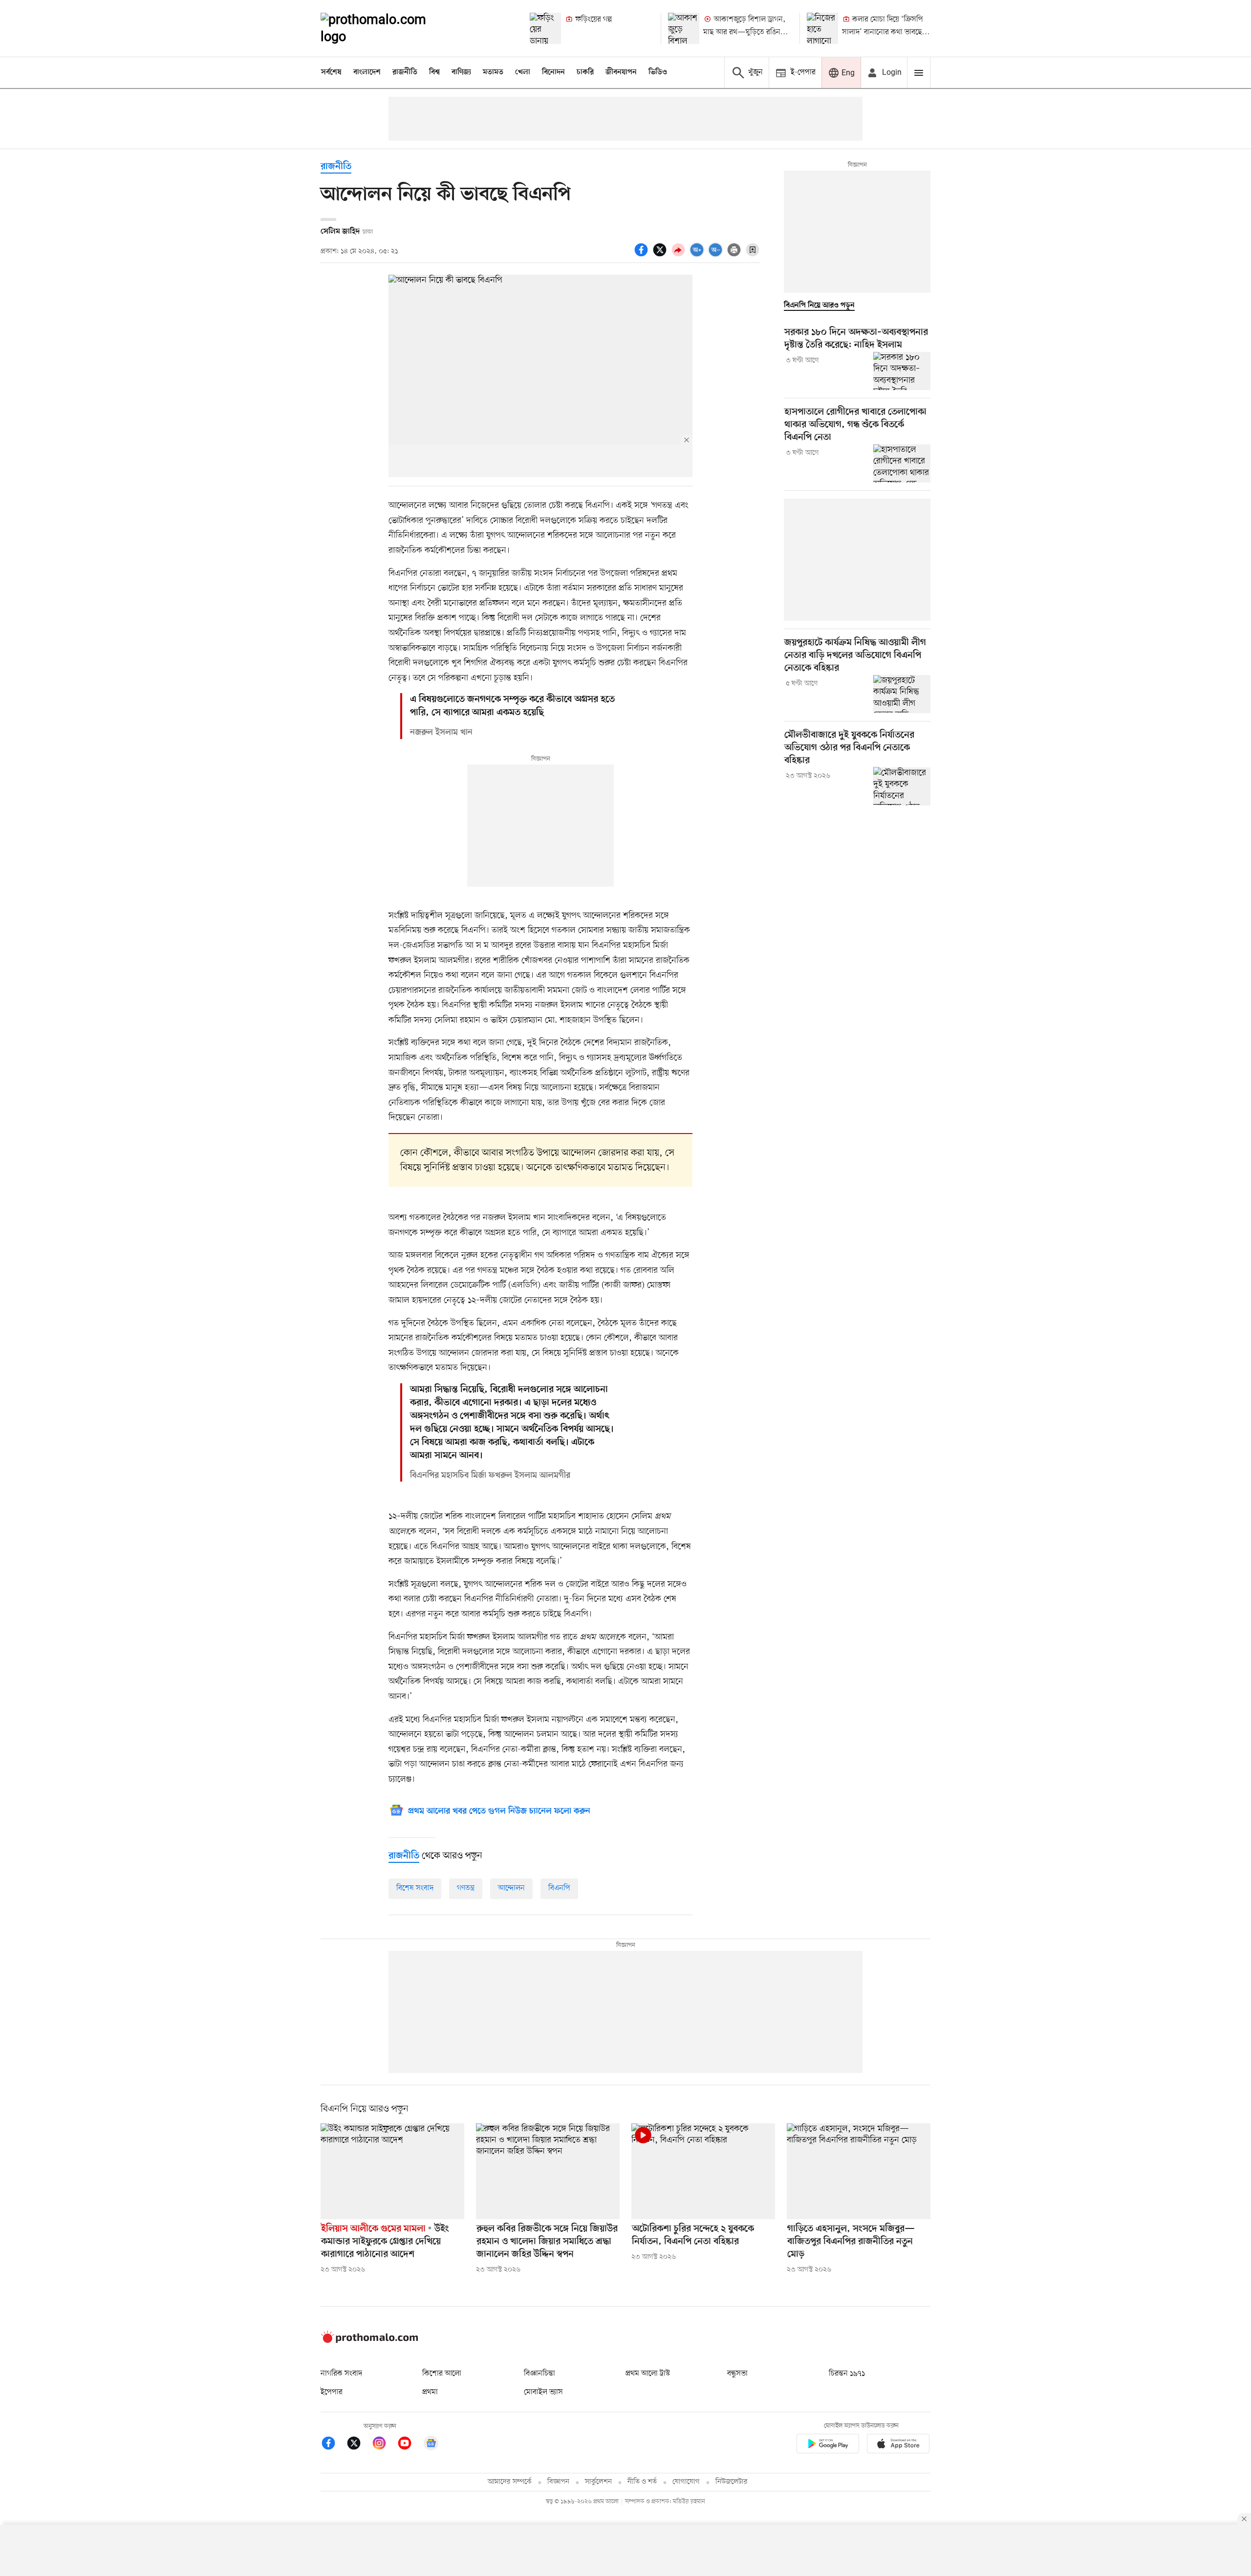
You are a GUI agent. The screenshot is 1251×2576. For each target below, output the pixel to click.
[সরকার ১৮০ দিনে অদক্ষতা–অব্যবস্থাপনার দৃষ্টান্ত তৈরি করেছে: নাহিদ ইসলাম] (902, 371)
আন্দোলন (511, 1888)
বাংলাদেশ (367, 72)
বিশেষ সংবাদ (415, 1888)
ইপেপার (332, 2392)
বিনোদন (553, 72)
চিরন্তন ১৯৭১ (847, 2374)
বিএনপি (559, 1888)
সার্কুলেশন (598, 2482)
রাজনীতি (405, 72)
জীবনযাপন (621, 72)
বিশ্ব (434, 72)
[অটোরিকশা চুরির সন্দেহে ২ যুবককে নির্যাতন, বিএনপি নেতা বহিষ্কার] (703, 2171)
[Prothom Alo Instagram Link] (384, 2445)
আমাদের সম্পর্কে (510, 2482)
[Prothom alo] (387, 28)
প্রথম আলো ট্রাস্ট (648, 2374)
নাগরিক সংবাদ (341, 2374)
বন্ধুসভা (737, 2374)
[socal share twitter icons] (661, 255)
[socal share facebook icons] (643, 255)
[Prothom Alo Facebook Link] (333, 2445)
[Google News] (431, 2445)
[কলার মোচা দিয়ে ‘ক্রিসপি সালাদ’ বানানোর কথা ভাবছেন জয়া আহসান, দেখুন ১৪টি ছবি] (822, 28)
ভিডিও (658, 72)
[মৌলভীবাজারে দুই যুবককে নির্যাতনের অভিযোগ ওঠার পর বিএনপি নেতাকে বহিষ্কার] (902, 786)
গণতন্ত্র (466, 1888)
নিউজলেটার (732, 2482)
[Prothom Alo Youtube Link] (410, 2445)
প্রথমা (430, 2392)
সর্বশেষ (331, 72)
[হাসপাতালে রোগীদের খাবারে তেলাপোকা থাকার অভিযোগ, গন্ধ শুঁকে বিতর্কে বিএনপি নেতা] (902, 463)
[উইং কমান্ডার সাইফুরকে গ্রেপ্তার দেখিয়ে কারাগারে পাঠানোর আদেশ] (392, 2171)
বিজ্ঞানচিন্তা (539, 2374)
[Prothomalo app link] (828, 2445)
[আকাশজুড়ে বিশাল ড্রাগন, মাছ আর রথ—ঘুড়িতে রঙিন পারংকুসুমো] (684, 28)
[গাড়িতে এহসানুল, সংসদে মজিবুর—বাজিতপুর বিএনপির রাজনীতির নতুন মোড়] (859, 2171)
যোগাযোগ (686, 2482)
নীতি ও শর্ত (642, 2482)
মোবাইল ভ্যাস (543, 2392)
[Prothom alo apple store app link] (898, 2445)
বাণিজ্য (461, 72)
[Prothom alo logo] (369, 2341)
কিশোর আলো (442, 2374)
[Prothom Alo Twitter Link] (359, 2445)
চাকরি (585, 72)
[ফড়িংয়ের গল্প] (545, 28)
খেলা (523, 72)
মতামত (493, 72)
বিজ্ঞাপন (558, 2482)
